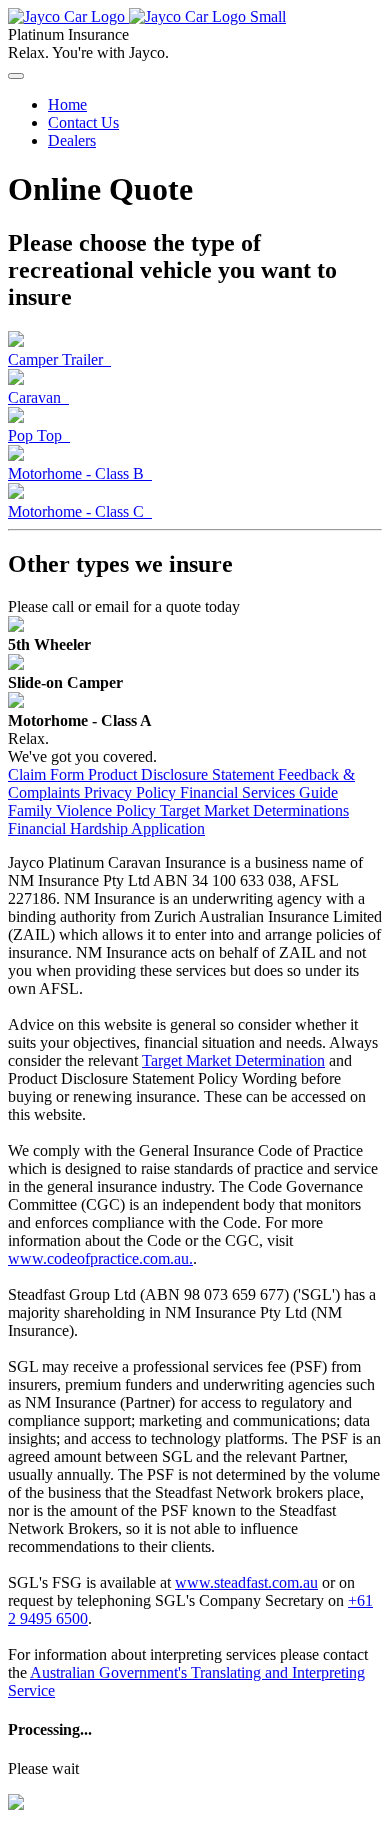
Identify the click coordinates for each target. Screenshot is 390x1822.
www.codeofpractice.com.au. (100, 1258)
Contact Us (83, 122)
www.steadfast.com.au (246, 1582)
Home (67, 104)
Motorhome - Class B (80, 473)
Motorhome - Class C (80, 511)
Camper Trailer (59, 359)
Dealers (72, 140)
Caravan (38, 397)
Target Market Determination (233, 1060)
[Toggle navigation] (16, 76)
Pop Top (39, 435)
